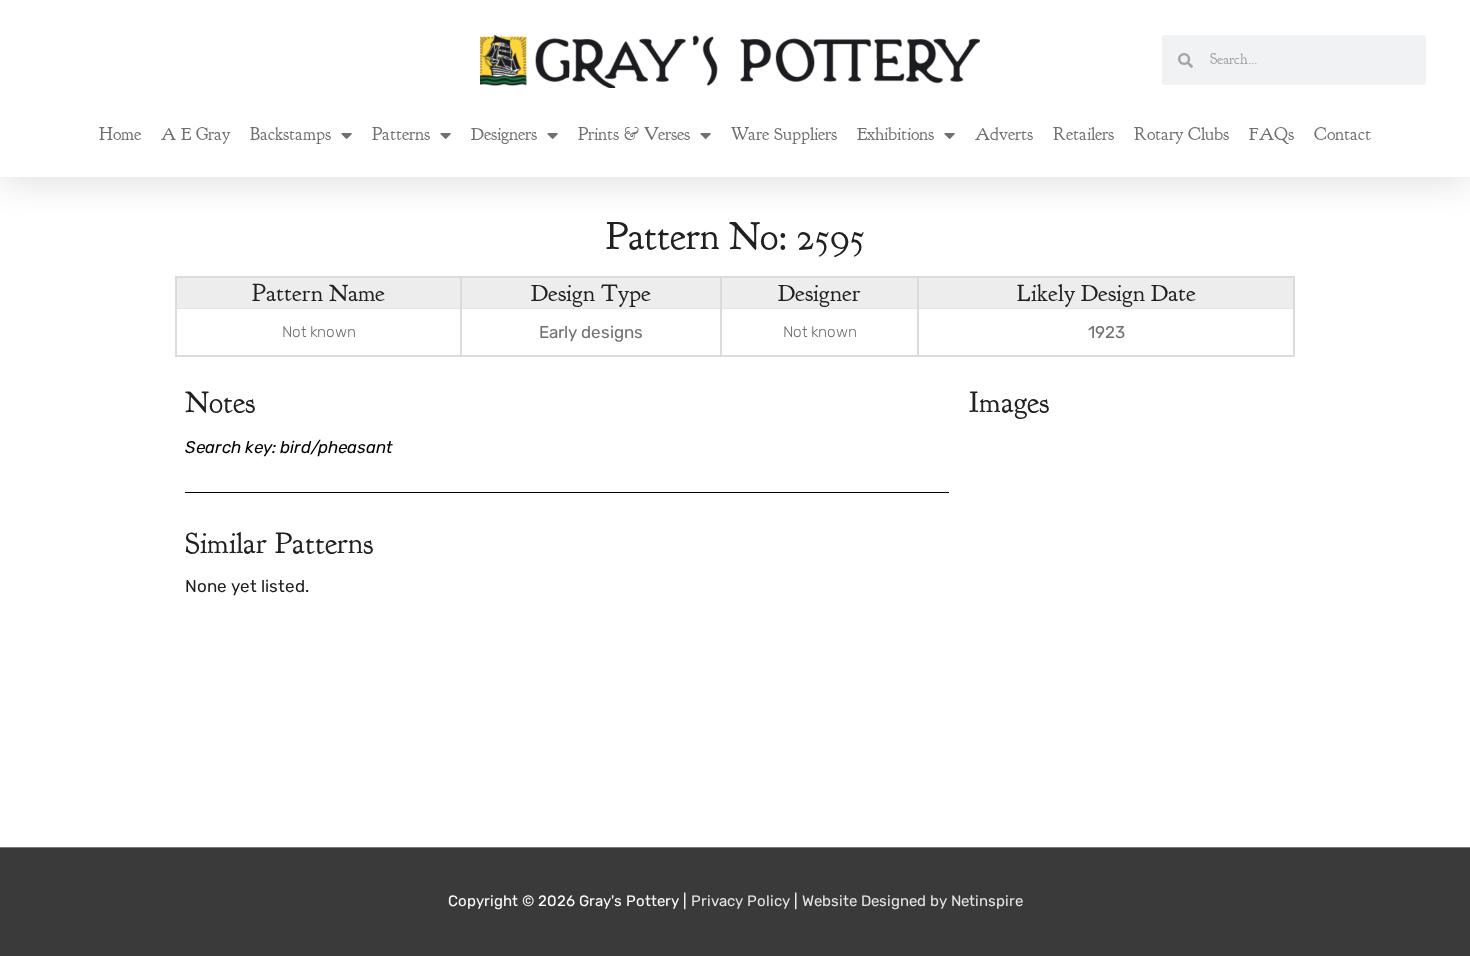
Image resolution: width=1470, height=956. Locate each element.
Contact (1342, 134)
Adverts (1004, 134)
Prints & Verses (634, 134)
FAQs (1271, 134)
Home (120, 134)
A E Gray (195, 134)
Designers (504, 134)
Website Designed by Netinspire (912, 901)
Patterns (401, 134)
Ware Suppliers (784, 134)
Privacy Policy (740, 901)
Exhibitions (895, 134)
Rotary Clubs (1181, 134)
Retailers (1083, 134)
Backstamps (290, 134)
